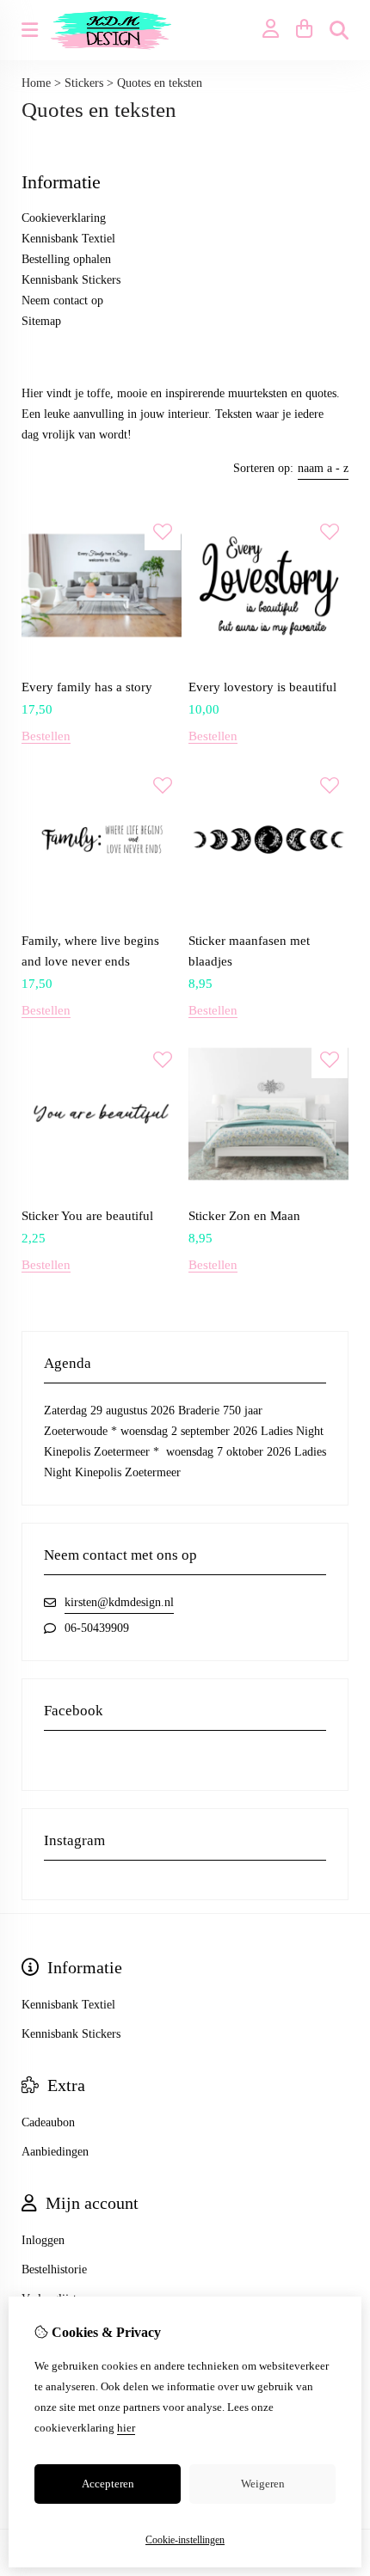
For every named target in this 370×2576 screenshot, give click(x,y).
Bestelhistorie (54, 2269)
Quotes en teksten (160, 83)
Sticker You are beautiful (87, 1216)
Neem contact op (62, 301)
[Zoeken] (339, 30)
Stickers (84, 83)
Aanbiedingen (55, 2152)
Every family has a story (87, 687)
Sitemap (41, 321)
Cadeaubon (48, 2122)
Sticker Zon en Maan (244, 1216)
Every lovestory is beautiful (262, 687)
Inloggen (43, 2240)
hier (126, 2428)
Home (36, 83)
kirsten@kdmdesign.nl (119, 1602)
